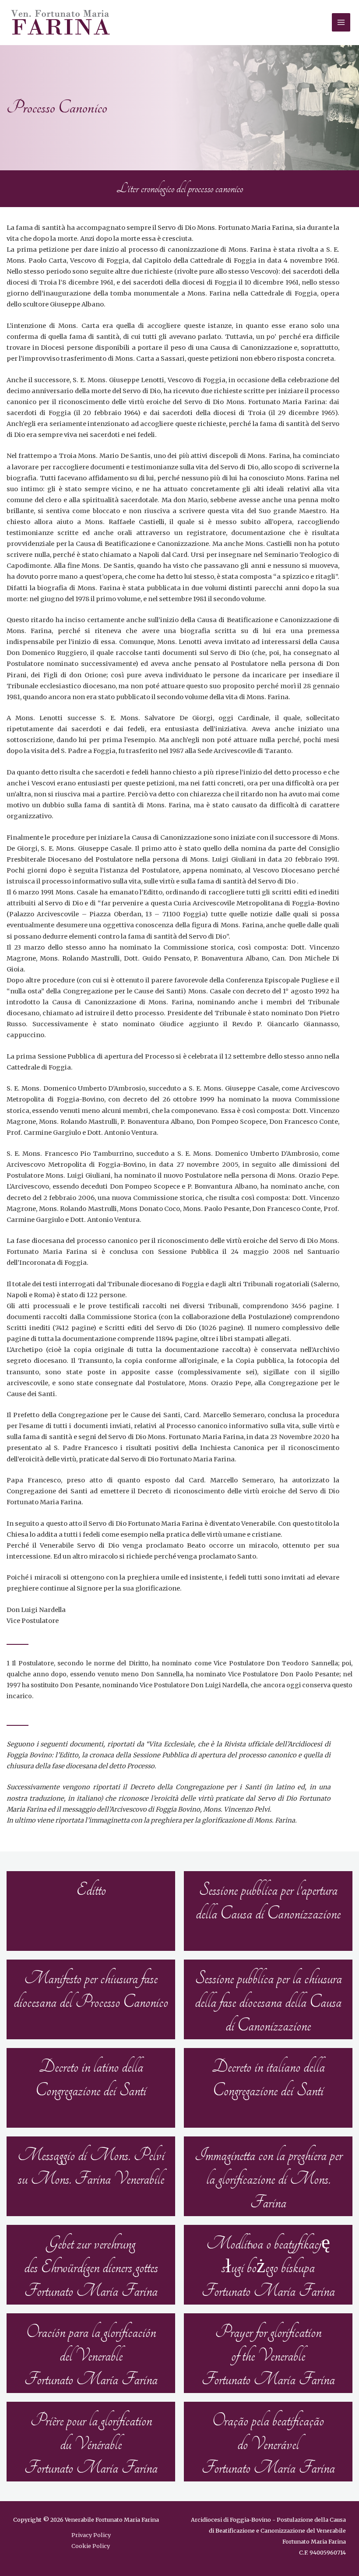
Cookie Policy (91, 2546)
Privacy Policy (91, 2535)
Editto (91, 1890)
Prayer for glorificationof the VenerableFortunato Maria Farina (268, 2356)
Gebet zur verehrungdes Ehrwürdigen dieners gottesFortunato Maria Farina (91, 2267)
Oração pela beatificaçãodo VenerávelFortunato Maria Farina (268, 2444)
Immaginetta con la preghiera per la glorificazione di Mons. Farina (268, 2179)
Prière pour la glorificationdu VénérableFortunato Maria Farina (91, 2444)
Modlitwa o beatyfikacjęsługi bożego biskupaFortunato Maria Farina (268, 2267)
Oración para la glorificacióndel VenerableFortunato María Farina (91, 2356)
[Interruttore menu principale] (341, 22)
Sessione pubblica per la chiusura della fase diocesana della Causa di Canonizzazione (268, 2002)
